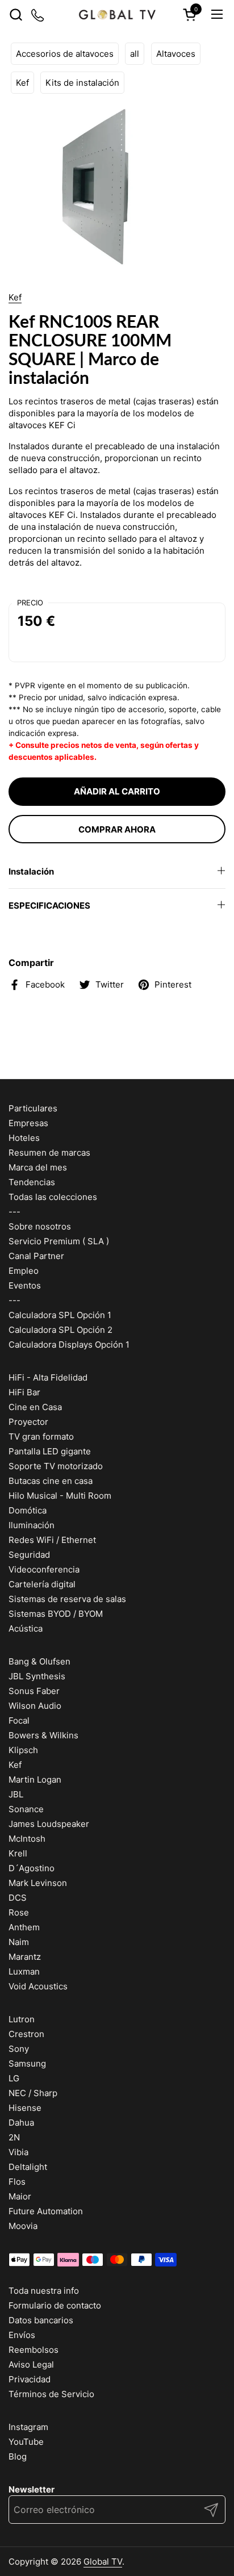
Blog (18, 2456)
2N (14, 2137)
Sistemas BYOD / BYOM (56, 1614)
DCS (18, 1898)
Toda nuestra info (44, 2291)
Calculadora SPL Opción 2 (60, 1330)
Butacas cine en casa (51, 1481)
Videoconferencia (44, 1569)
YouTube (26, 2442)
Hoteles (24, 1138)
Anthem (24, 1927)
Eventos (25, 1285)
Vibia (18, 2152)
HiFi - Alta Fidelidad (48, 1377)
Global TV (103, 2562)
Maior (20, 2196)
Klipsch (23, 1750)
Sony (19, 2049)
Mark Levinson (38, 1883)
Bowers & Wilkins (43, 1735)
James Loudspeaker (49, 1824)
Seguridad (29, 1555)
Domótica (28, 1510)
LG (14, 2078)
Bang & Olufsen (39, 1661)
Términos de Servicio (51, 2394)
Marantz (25, 1957)
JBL (16, 1794)
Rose (19, 1912)
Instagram (28, 2427)
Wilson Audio (35, 1706)
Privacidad (30, 2379)
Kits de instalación (82, 83)
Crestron (26, 2034)
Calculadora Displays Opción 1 (69, 1345)
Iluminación (32, 1525)
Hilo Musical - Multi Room (60, 1496)
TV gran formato (41, 1437)
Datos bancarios (41, 2320)
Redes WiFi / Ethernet (52, 1540)
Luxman (24, 1971)
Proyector (28, 1422)
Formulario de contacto (55, 2305)
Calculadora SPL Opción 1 (60, 1315)
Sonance (26, 1809)
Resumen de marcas (49, 1153)
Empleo (24, 1271)
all (135, 54)
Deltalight (28, 2167)
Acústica (26, 1628)
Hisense (25, 2108)
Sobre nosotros (40, 1226)
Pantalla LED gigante (50, 1451)
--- (14, 1212)
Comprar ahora (117, 829)
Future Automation (46, 2211)
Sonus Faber (34, 1691)
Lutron (22, 2019)
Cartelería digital (42, 1584)
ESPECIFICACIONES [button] (49, 906)
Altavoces (176, 54)
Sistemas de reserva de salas (67, 1599)
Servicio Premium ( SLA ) (59, 1241)
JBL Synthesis (37, 1676)
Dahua (21, 2123)
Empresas (28, 1123)
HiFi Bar (24, 1392)
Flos (17, 2182)
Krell (18, 1853)
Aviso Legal (31, 2364)
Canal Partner (36, 1256)
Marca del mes (38, 1167)
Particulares (33, 1108)
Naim (19, 1942)
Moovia (23, 2226)
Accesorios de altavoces (65, 54)
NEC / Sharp (33, 2093)
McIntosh (27, 1839)
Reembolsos (34, 2350)
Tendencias (32, 1182)
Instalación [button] (31, 871)
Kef (22, 83)
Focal (19, 1720)
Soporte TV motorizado (56, 1466)
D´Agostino (32, 1868)
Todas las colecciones (53, 1197)
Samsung (27, 2063)
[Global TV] (117, 14)
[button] (16, 14)
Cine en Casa (35, 1407)
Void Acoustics (38, 1986)
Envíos (22, 2335)
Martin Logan (35, 1780)
